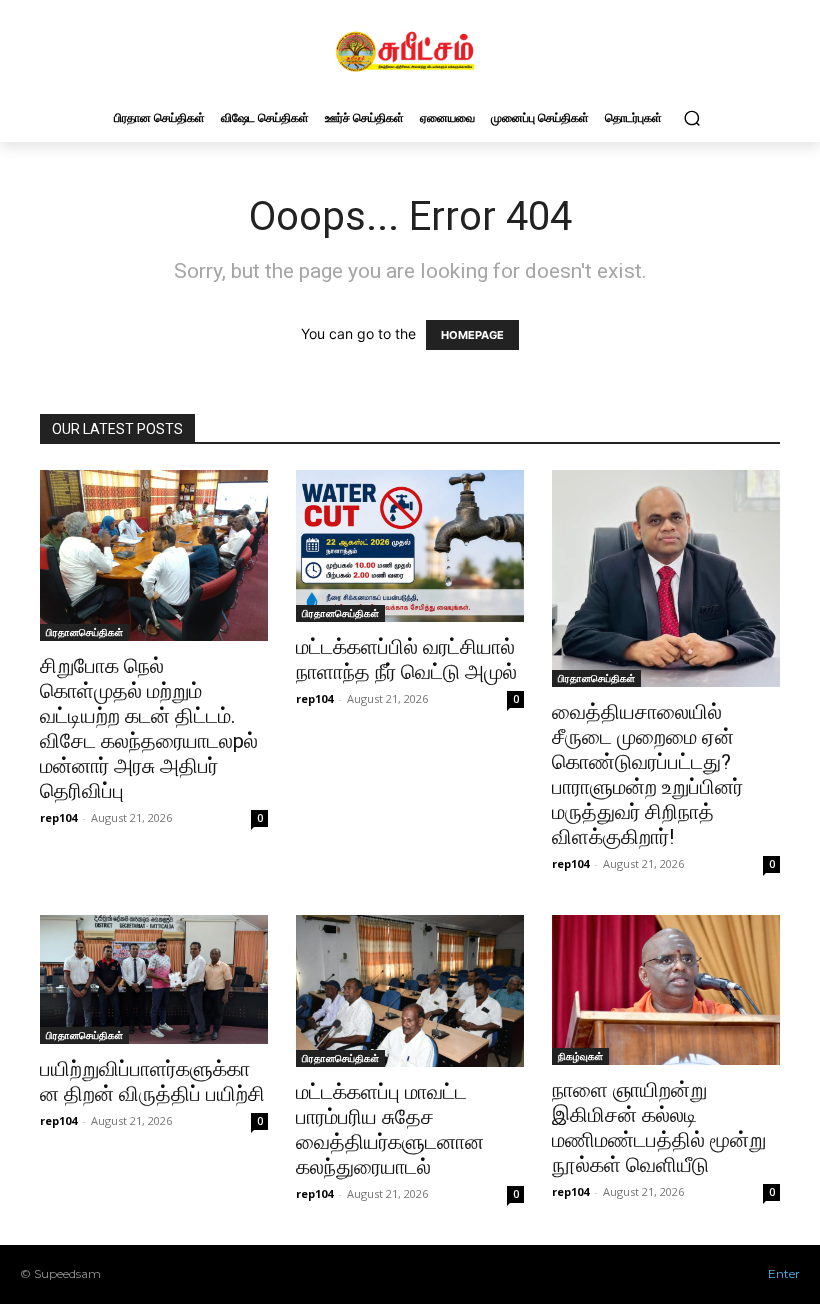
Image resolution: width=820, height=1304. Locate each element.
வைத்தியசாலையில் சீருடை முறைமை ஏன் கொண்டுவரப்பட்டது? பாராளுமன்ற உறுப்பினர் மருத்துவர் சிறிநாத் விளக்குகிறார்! (647, 774)
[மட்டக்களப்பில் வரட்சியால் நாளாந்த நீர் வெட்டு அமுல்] (410, 546)
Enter (784, 1273)
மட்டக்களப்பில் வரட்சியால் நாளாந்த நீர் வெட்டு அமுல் (406, 659)
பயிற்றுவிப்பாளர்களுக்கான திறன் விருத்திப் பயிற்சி (152, 1081)
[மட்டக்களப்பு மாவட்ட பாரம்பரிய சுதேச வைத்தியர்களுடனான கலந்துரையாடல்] (410, 991)
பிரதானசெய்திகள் (84, 632)
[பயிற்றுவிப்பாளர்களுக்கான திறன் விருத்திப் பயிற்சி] (154, 979)
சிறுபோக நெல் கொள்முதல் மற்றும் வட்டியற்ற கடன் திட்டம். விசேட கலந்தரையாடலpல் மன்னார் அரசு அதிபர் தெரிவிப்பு (149, 728)
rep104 (58, 817)
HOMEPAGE (472, 335)
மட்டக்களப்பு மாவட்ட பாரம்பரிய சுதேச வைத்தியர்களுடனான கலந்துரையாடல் (390, 1129)
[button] (691, 117)
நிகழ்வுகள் (580, 1056)
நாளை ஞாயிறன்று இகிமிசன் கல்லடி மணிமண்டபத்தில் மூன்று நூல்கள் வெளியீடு (659, 1127)
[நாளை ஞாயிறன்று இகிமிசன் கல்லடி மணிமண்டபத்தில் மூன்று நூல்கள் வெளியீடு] (666, 989)
